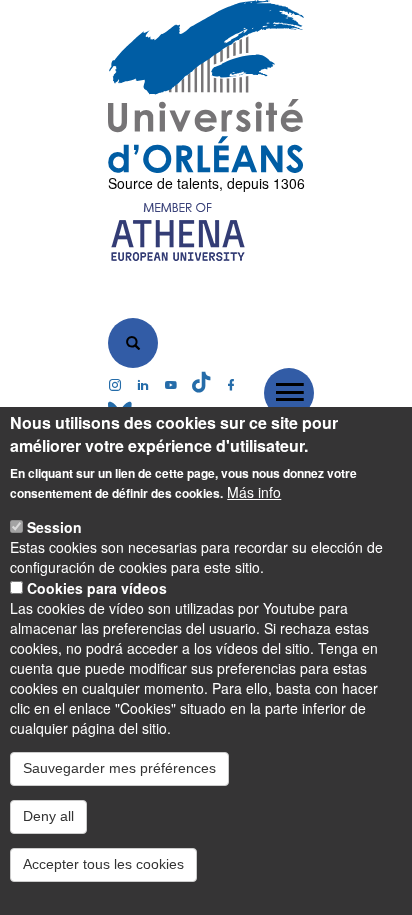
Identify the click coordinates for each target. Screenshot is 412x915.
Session (54, 527)
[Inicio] (206, 86)
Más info (254, 492)
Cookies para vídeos (97, 588)
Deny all (48, 816)
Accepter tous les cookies (103, 864)
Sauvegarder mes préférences (119, 768)
